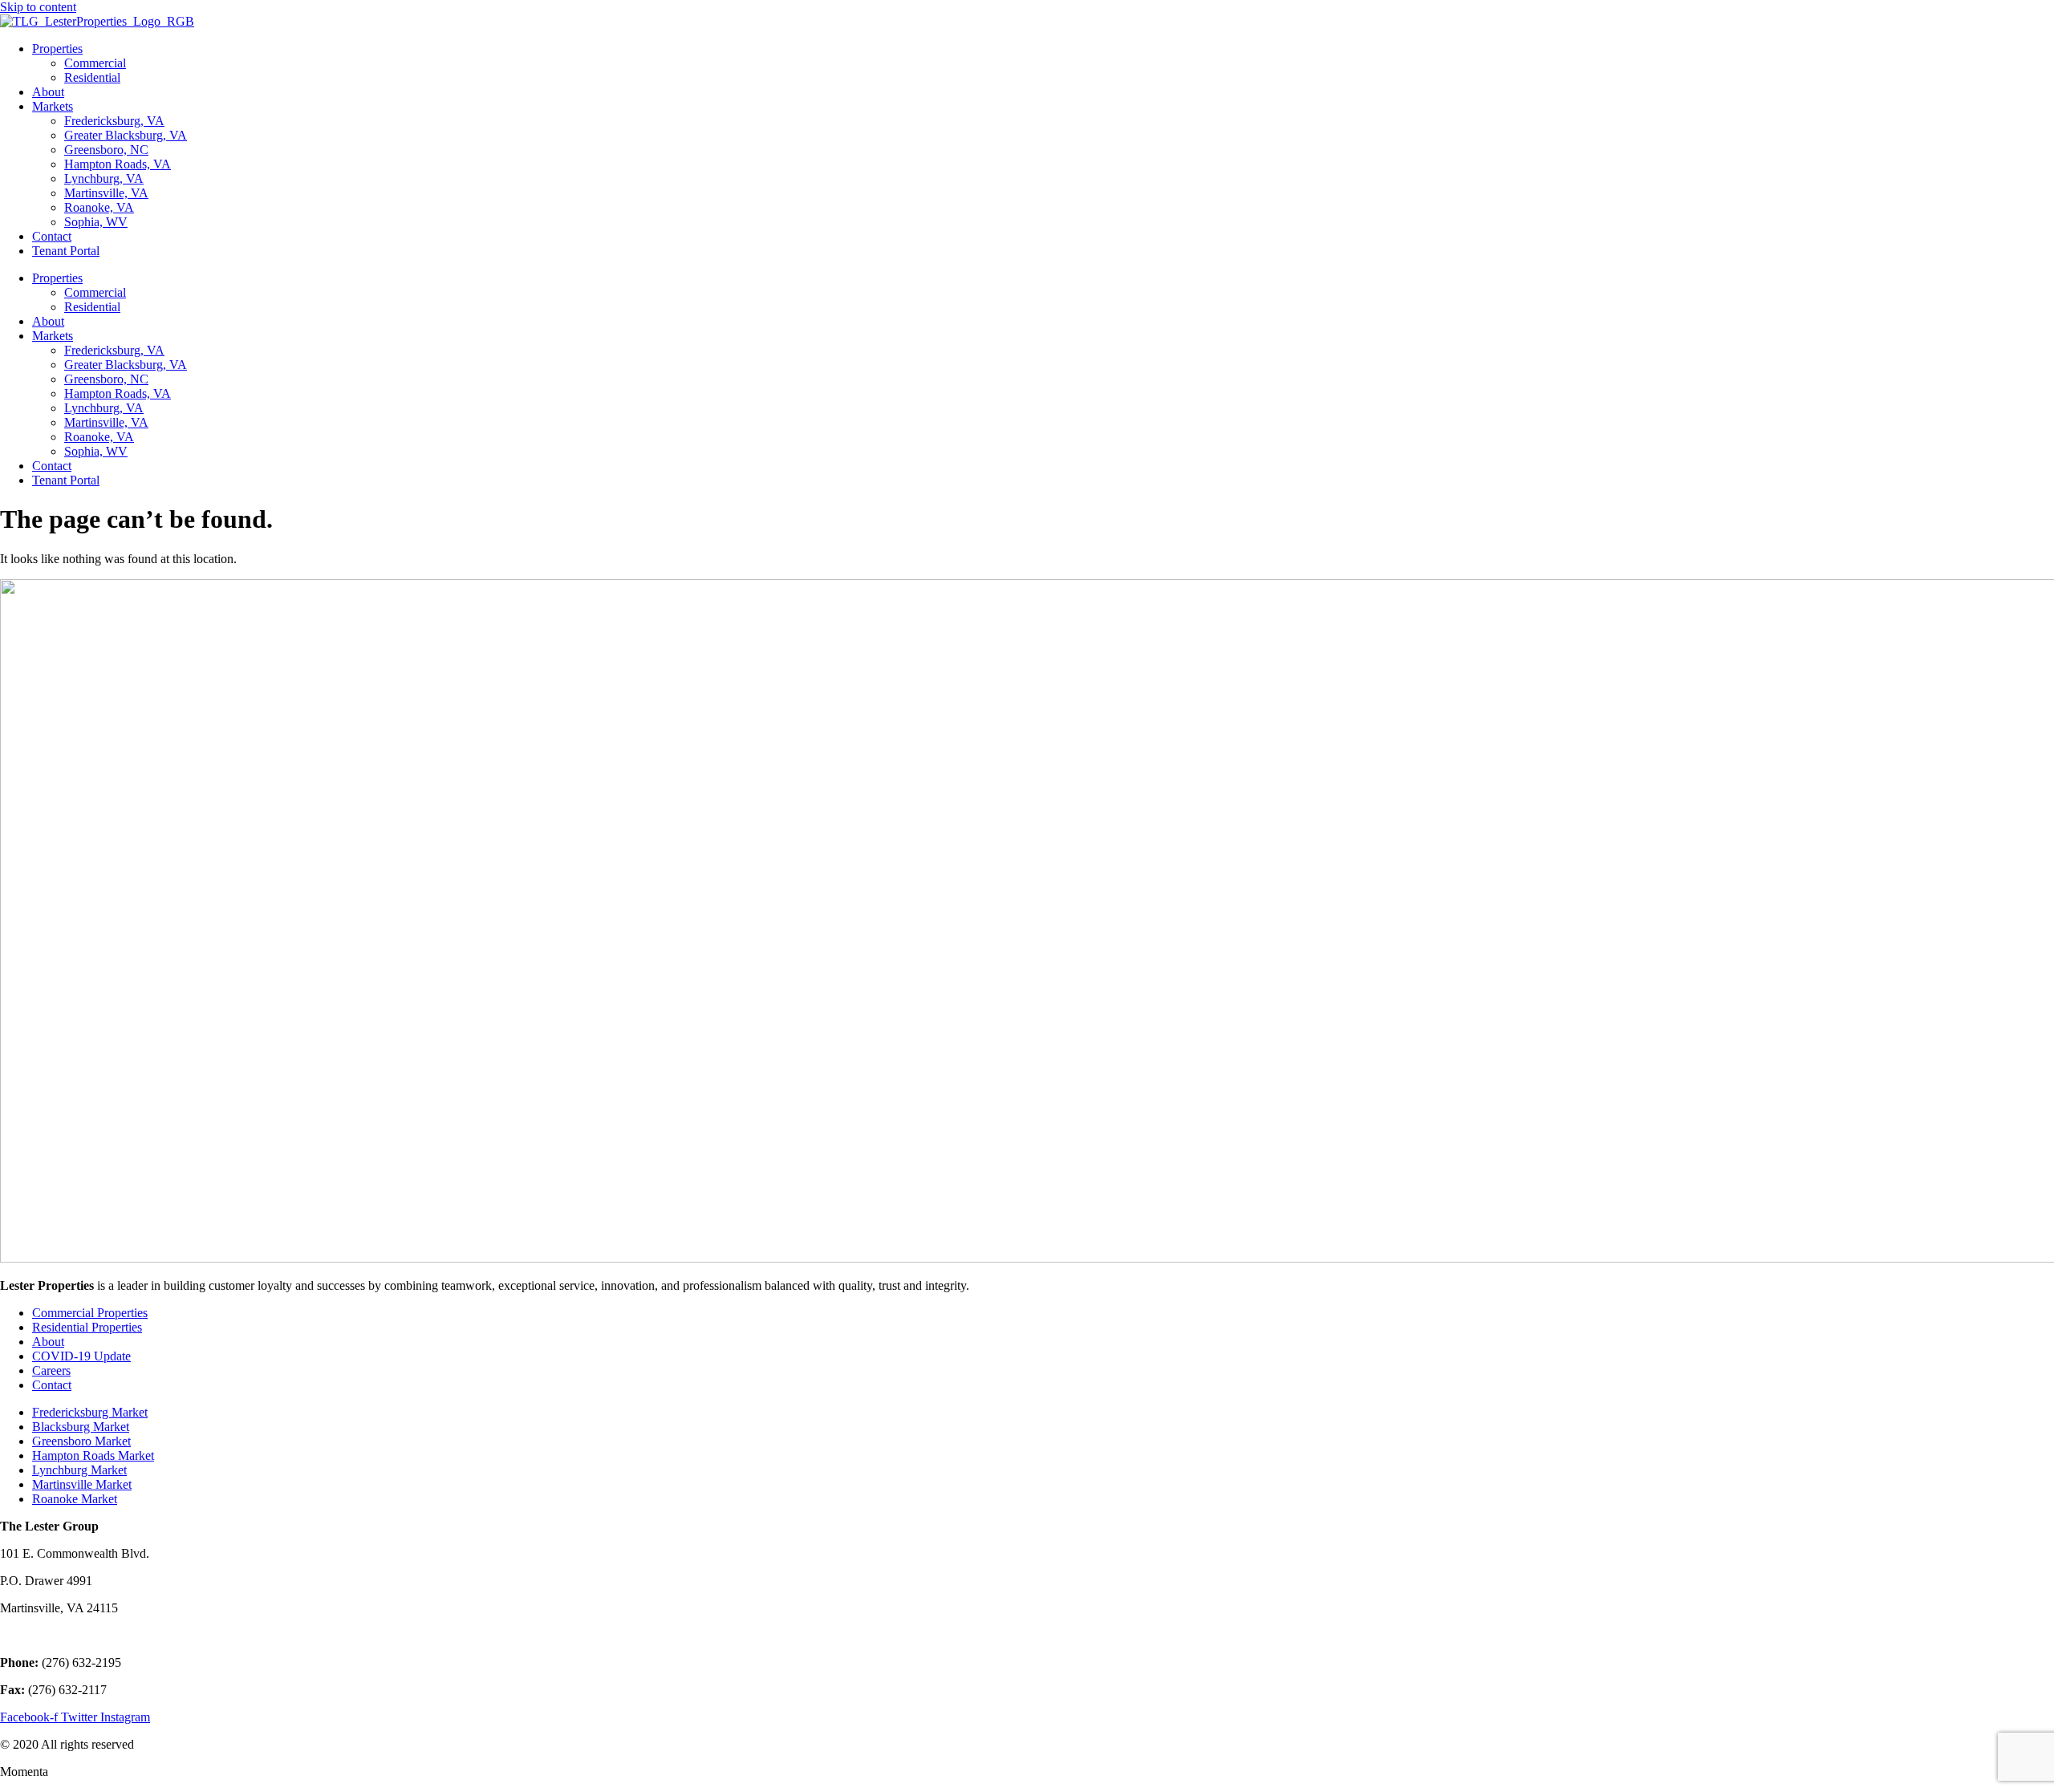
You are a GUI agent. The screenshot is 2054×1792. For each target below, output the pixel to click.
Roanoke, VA (99, 207)
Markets (53, 106)
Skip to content (38, 7)
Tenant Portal (66, 251)
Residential (92, 77)
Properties (57, 49)
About (48, 92)
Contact (52, 236)
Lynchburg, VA (104, 178)
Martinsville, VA (106, 193)
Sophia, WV (96, 222)
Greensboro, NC (106, 150)
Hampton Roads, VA (118, 164)
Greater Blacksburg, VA (126, 135)
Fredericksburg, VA (114, 121)
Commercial (95, 63)
